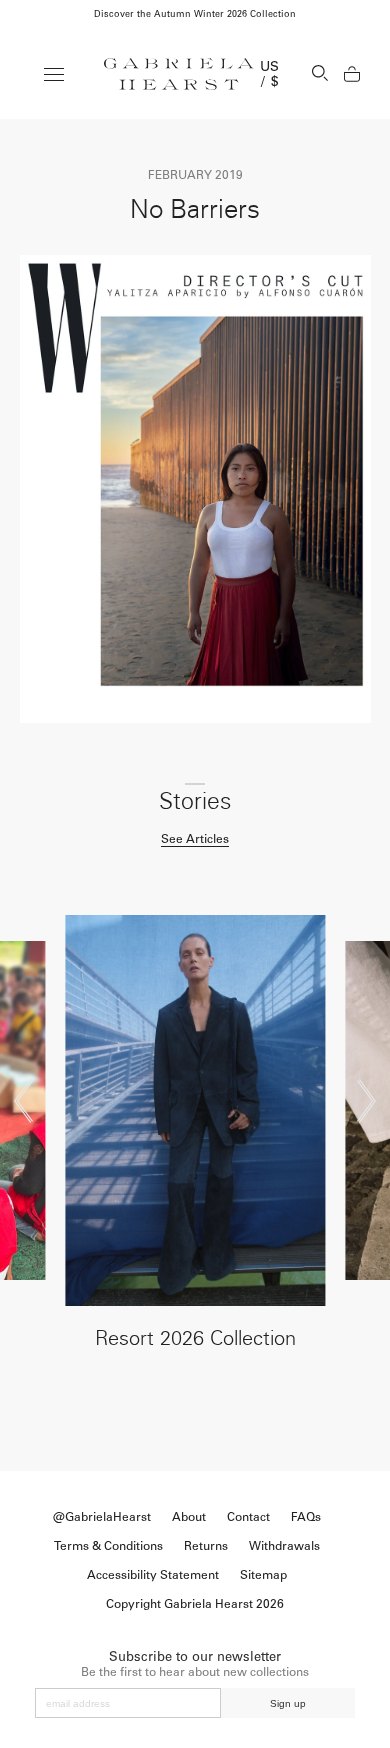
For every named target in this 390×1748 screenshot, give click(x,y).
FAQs (306, 1517)
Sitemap (263, 1575)
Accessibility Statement (153, 1575)
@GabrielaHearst (102, 1517)
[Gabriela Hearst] (179, 74)
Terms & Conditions (108, 1546)
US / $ (270, 74)
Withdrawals (284, 1546)
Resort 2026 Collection (195, 1338)
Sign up (288, 1703)
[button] (23, 1101)
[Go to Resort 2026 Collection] (195, 1110)
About (189, 1517)
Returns (206, 1546)
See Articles (195, 839)
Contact (248, 1517)
